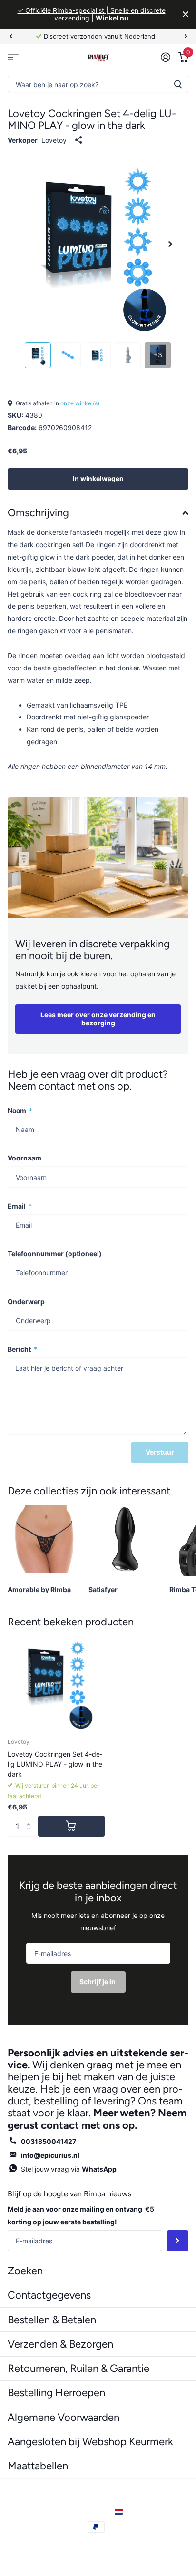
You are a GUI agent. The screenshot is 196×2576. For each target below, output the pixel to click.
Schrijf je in (98, 1981)
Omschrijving (38, 513)
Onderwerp (26, 1302)
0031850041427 (49, 2141)
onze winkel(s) (80, 403)
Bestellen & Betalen (52, 2320)
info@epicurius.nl (50, 2155)
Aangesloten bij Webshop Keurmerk (90, 2442)
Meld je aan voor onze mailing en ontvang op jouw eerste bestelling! (81, 2215)
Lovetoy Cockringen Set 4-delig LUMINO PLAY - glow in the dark (55, 1764)
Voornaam (24, 1158)
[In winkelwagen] (71, 1826)
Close (186, 14)
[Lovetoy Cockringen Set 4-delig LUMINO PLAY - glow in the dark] (56, 1682)
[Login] (165, 57)
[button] (31, 1819)
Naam (20, 1110)
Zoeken (178, 84)
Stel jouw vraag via (69, 2169)
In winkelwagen (98, 478)
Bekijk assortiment (13, 57)
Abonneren (178, 2241)
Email (20, 1206)
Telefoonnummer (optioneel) (55, 1254)
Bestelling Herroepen (56, 2393)
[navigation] (10, 36)
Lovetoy (54, 140)
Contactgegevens (49, 2295)
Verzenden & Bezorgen (60, 2344)
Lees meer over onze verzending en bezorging (98, 1019)
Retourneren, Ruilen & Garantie (78, 2368)
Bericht (22, 1349)
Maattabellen (38, 2466)
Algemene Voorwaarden (64, 2417)
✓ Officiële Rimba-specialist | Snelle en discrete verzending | (92, 14)
